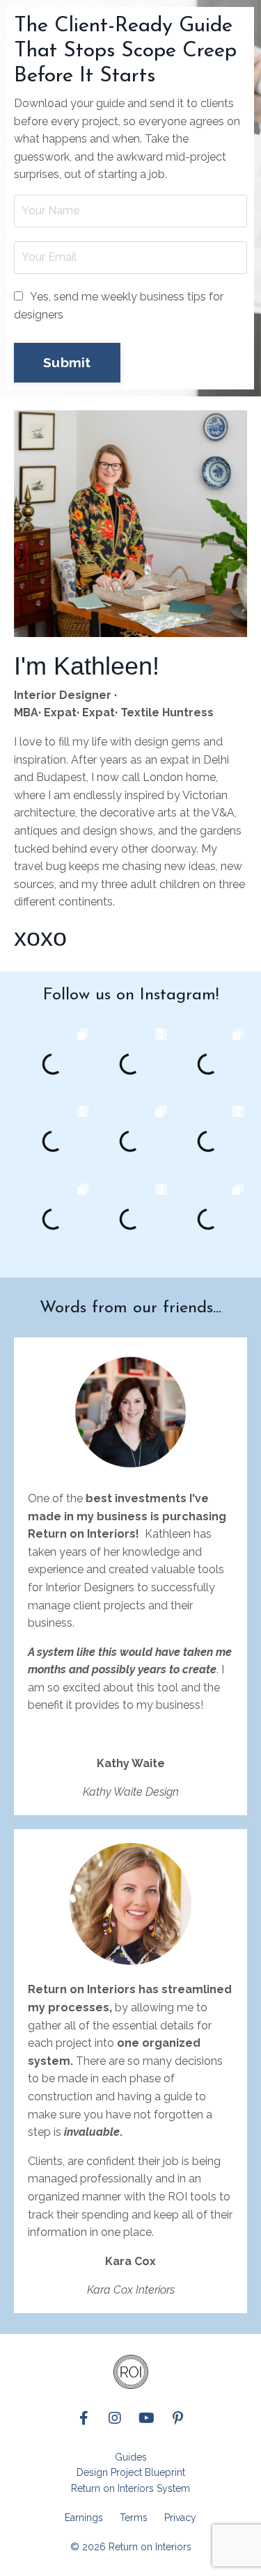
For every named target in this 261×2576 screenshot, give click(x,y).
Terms (134, 2518)
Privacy (180, 2518)
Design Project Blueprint (131, 2472)
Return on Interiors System (130, 2488)
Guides (131, 2457)
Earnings (84, 2518)
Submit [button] (67, 362)
